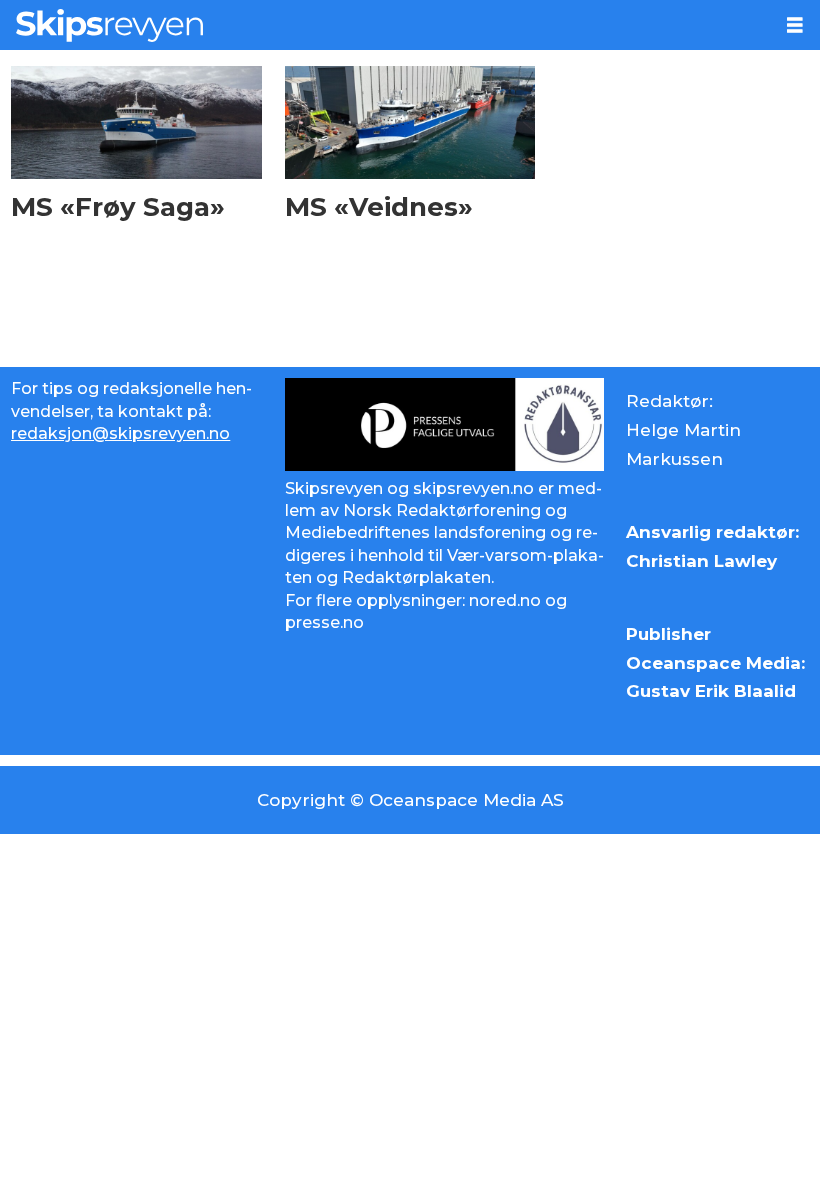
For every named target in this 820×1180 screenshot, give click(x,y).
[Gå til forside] (385, 25)
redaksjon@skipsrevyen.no (120, 433)
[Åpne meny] (795, 25)
